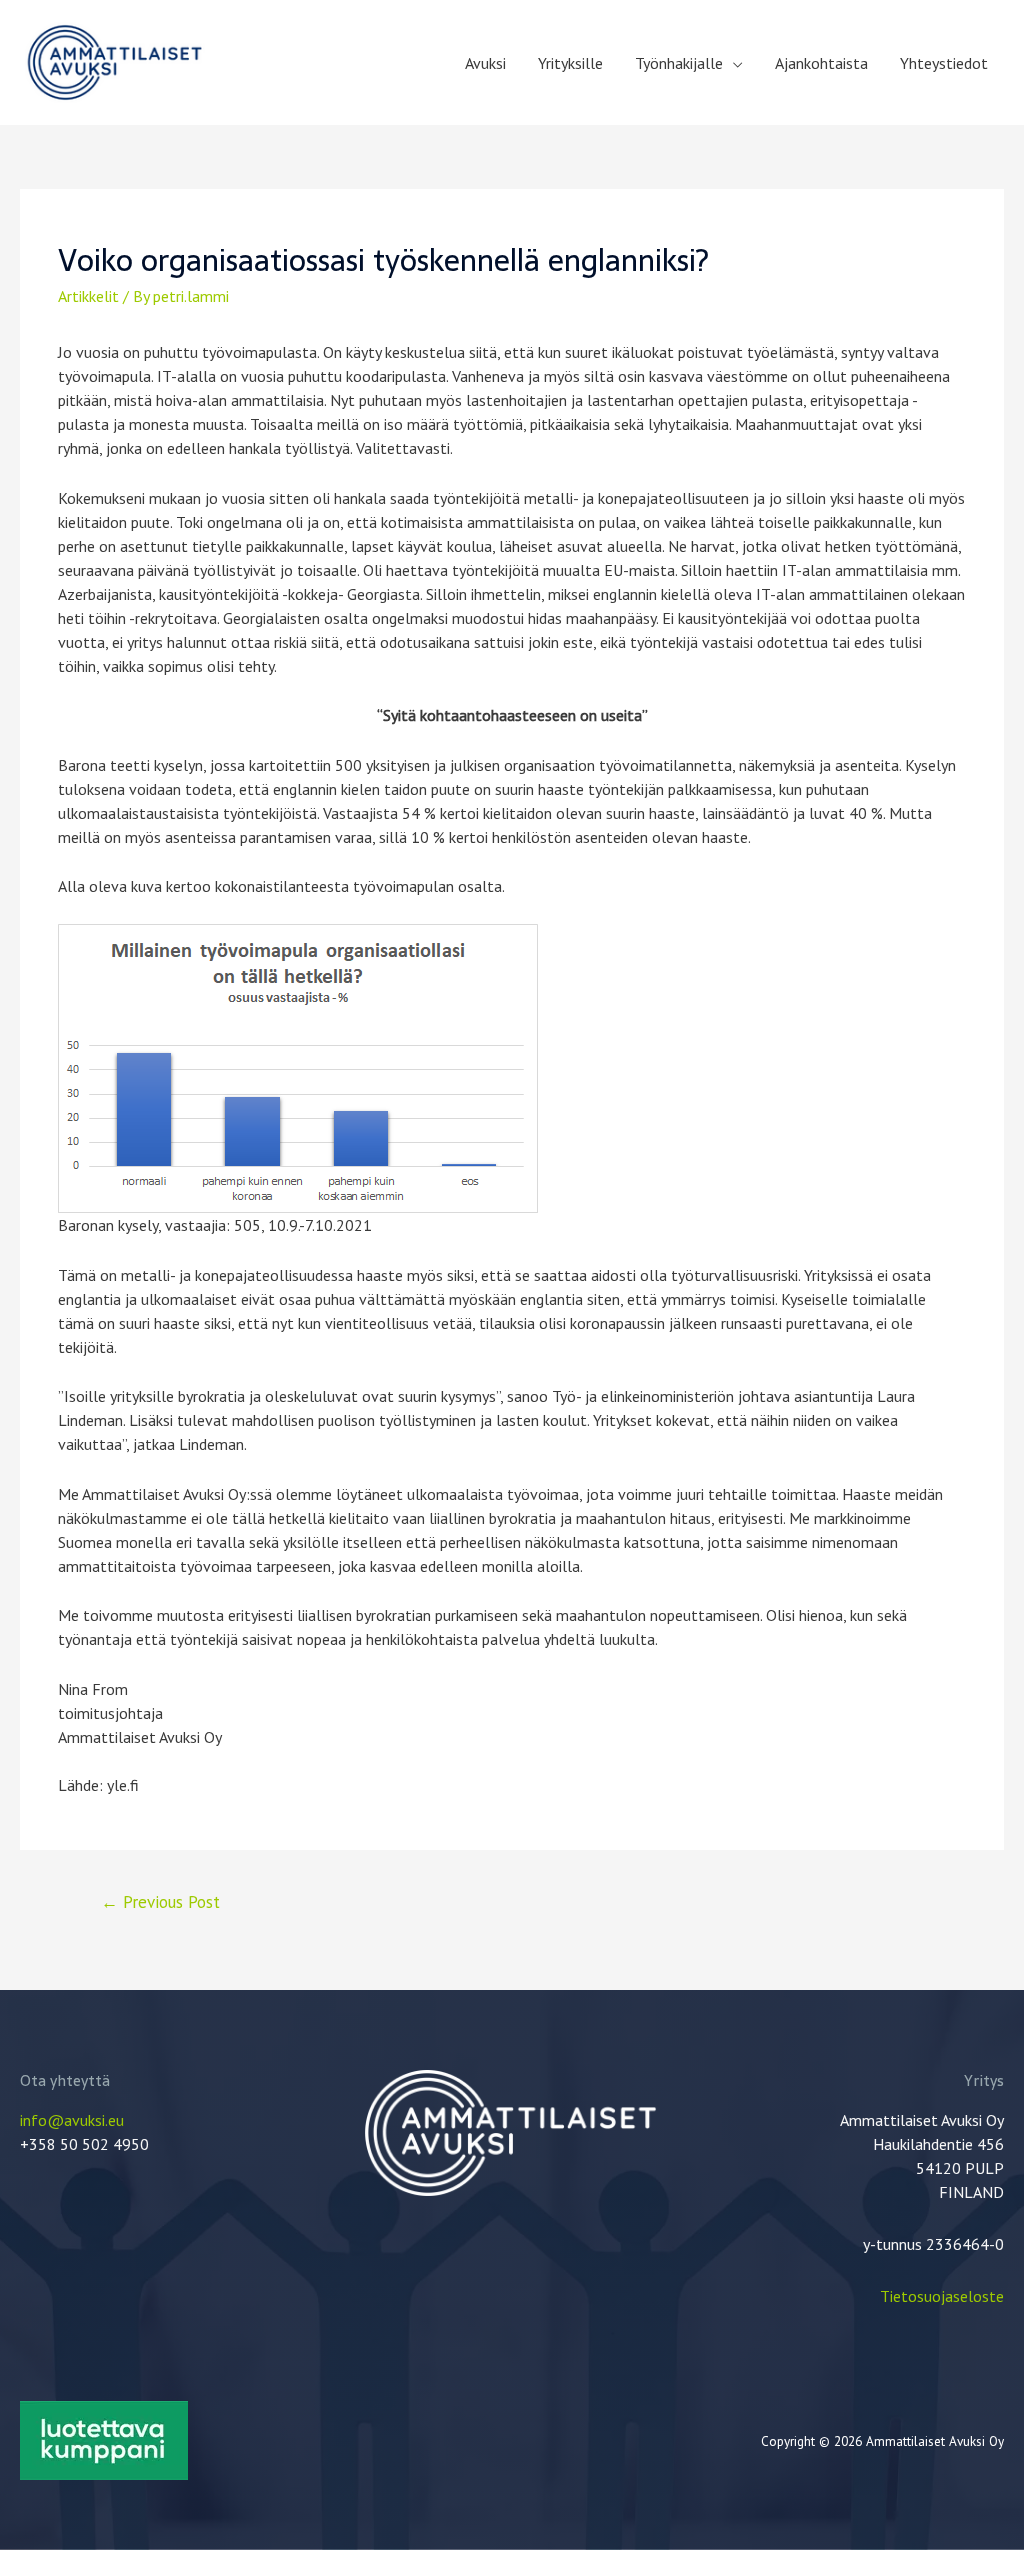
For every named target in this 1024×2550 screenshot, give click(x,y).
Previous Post (160, 1902)
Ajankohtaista (821, 63)
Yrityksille (570, 63)
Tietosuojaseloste (942, 2296)
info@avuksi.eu (72, 2120)
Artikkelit (88, 296)
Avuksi (485, 63)
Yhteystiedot (944, 63)
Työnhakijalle (679, 63)
